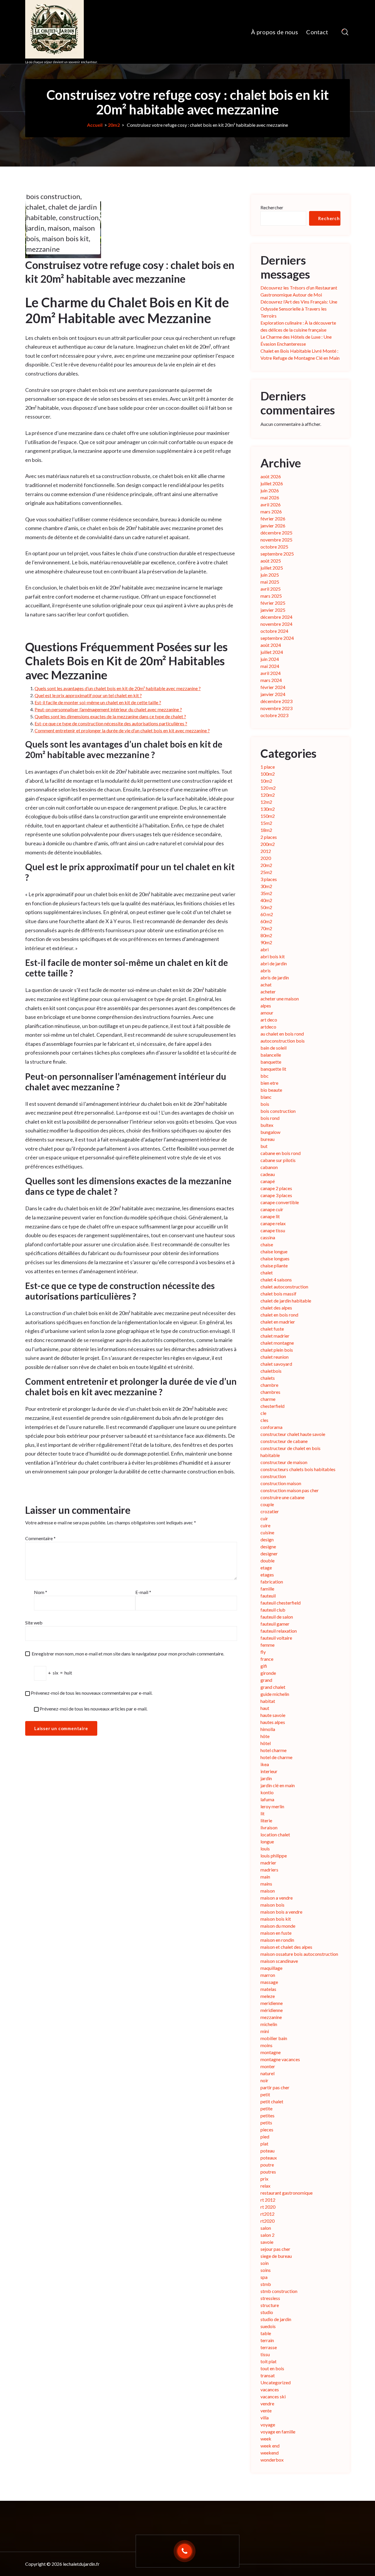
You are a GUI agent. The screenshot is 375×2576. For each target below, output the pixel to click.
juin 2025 (270, 575)
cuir (264, 1518)
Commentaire (40, 1538)
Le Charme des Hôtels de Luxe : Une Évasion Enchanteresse (296, 340)
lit (262, 1813)
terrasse (269, 2347)
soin (265, 2263)
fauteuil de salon (277, 1617)
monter (268, 2066)
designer (269, 1553)
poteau (267, 2151)
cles (264, 1420)
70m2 (266, 928)
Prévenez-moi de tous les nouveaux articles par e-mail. (93, 1709)
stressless (270, 2298)
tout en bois (272, 2368)
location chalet (275, 1834)
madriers (269, 1870)
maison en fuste (276, 1933)
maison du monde (278, 1926)
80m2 (266, 935)
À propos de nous (275, 32)
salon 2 (267, 2235)
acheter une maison (280, 999)
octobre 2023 (274, 715)
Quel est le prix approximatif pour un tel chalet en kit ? (88, 695)
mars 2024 (271, 680)
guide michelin (275, 1694)
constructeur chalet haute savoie (293, 1434)
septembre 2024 (277, 638)
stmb (266, 2284)
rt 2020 (268, 2207)
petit (265, 2094)
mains (266, 1884)
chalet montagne (277, 1343)
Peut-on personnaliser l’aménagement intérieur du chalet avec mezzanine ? (108, 709)
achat (266, 984)
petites (267, 2115)
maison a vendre (277, 1898)
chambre (269, 1385)
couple (267, 1504)
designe (268, 1546)
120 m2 (268, 788)
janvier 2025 (273, 610)
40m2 (266, 900)
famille (267, 1589)
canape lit (270, 1216)
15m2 (266, 823)
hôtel (266, 1743)
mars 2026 (271, 511)
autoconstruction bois (283, 1041)
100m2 (268, 774)
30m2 (266, 886)
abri (265, 949)
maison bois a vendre (281, 1912)
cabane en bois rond (281, 1153)
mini (265, 2031)
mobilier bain (274, 2038)
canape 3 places (276, 1195)
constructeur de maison (284, 1462)
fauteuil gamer (275, 1624)
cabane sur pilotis (278, 1160)
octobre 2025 (274, 547)
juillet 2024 (272, 652)
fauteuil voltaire (276, 1638)
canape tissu (273, 1230)
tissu (265, 2354)
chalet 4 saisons (276, 1280)
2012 (266, 851)
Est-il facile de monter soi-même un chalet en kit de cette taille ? (98, 702)
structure (270, 2305)
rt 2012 (268, 2200)
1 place (268, 767)
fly (263, 1652)
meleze (268, 1996)
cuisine (267, 1532)
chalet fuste (272, 1329)
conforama (271, 1427)
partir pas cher (275, 2087)
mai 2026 (270, 497)
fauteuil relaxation (279, 1631)
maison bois (272, 1905)
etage (266, 1568)
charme (268, 1399)
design (267, 1539)
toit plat (269, 2361)
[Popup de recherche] (345, 32)
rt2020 (267, 2221)
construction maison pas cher (290, 1490)
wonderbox (272, 2460)
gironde (268, 1673)
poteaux (269, 2158)
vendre (267, 2403)
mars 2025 (271, 596)
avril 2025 (271, 589)
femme (267, 1645)
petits (266, 2122)
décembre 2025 (276, 533)
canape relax (273, 1223)
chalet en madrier (278, 1322)
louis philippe (274, 1856)
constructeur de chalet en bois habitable (290, 1452)
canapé (268, 1181)
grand (266, 1680)
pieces (267, 2129)
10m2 (266, 781)
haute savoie (273, 1715)
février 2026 (273, 519)
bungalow (270, 1132)
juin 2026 (270, 490)
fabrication (272, 1582)
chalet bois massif (278, 1294)
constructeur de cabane (284, 1441)
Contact (317, 32)
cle (263, 1413)
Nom (41, 1592)
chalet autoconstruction (284, 1287)
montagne (271, 2052)
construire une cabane (282, 1497)
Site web (34, 1623)
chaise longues (275, 1258)
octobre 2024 (274, 631)
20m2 (114, 125)
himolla (268, 1729)
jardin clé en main (278, 1785)
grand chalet (273, 1687)
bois (265, 1104)
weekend (270, 2453)
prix (264, 2179)
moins (266, 2045)
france (267, 1659)
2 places (269, 837)
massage (269, 1982)
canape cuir (272, 1209)
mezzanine (43, 249)
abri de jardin (274, 963)
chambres (270, 1392)
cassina (268, 1237)
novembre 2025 (276, 540)
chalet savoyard (276, 1364)
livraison (269, 1827)
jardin (35, 228)
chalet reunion (275, 1357)
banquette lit (273, 1069)
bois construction (53, 196)
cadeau (268, 1174)
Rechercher (272, 207)
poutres (268, 2172)
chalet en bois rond (279, 1315)
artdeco (268, 1027)
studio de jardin (276, 2319)
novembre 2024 (276, 624)
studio (267, 2312)
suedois (268, 2326)
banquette (271, 1062)
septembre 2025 (277, 554)
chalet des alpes (276, 1308)
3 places (269, 879)
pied (265, 2137)
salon (266, 2228)
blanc (266, 1097)
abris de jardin (275, 977)
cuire (265, 1525)
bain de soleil (273, 1048)
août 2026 (271, 476)
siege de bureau (276, 2256)
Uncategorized (276, 2382)
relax (265, 2186)
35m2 (266, 893)
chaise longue (274, 1251)
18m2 (266, 830)
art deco (269, 1020)
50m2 (266, 907)
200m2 (268, 844)
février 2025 (273, 603)
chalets (268, 1378)
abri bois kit (273, 956)
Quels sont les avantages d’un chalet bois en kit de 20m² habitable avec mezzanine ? (118, 688)
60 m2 (267, 914)
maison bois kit (65, 238)
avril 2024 (271, 673)
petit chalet (272, 2101)
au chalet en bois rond (282, 1034)
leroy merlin (272, 1806)
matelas (268, 1989)
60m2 (266, 921)
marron (268, 1975)
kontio (267, 1792)
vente (266, 2410)
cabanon (269, 1167)
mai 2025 (270, 582)
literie (266, 1820)
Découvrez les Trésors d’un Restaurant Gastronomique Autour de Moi (299, 291)
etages (267, 1575)
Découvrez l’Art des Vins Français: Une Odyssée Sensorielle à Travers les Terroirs (299, 309)
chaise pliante (274, 1265)
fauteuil (268, 1596)
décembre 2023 (276, 701)
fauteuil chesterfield (281, 1603)
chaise (267, 1244)
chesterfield (272, 1406)
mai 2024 (270, 666)
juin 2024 (270, 659)
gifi (264, 1666)
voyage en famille (278, 2432)
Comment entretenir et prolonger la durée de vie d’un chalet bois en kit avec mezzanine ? (122, 730)
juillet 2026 (272, 483)
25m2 (266, 872)
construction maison (281, 1483)
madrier (268, 1863)
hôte (265, 1736)
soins (266, 2270)
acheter (268, 992)
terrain (267, 2340)
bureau (267, 1139)
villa (265, 2418)
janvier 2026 (273, 526)
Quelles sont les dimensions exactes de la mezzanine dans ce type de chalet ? (110, 716)
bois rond (270, 1118)
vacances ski (273, 2396)
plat (264, 2144)
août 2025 (271, 561)
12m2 (266, 802)
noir (264, 2080)
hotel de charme (276, 1757)
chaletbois (271, 1371)
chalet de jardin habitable (286, 1301)
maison (59, 228)
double (267, 1560)
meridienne (272, 2003)
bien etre (269, 1083)
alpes (266, 1006)
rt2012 (267, 2214)
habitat (268, 1701)
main (265, 1877)
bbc (265, 1076)
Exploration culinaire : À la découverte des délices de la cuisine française (298, 326)
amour (267, 1013)
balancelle (271, 1055)
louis (265, 1849)
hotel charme (273, 1750)
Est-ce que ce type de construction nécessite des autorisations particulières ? (111, 723)
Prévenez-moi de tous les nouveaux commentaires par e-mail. (92, 1693)
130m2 (268, 809)
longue (267, 1841)
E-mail (143, 1592)
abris (266, 970)
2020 (266, 858)
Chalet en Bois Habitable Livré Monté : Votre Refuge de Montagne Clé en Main (300, 354)
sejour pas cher (275, 2249)
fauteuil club (273, 1610)
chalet (36, 207)
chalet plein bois (277, 1350)
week (266, 2439)
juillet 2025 (272, 568)
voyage (268, 2425)
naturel (267, 2073)
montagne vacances (280, 2059)
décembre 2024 (276, 617)
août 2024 (271, 645)
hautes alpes (273, 1722)
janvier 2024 (273, 694)
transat (268, 2375)
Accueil (95, 125)
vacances (270, 2389)
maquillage (271, 1968)
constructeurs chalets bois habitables (298, 1469)
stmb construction (279, 2291)
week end (270, 2446)
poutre (267, 2165)
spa (264, 2277)
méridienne (272, 2010)
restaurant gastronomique (287, 2193)
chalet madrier (275, 1336)
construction (79, 217)
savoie (267, 2242)
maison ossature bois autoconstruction (299, 1954)
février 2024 (273, 687)
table (266, 2333)
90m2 (266, 942)
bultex (267, 1125)
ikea (265, 1764)
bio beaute (271, 1090)
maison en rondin (277, 1940)
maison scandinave (279, 1961)
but (264, 1146)
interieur (269, 1771)
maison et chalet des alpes (286, 1947)
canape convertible (280, 1202)
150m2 (268, 816)
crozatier (270, 1511)
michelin (269, 2024)
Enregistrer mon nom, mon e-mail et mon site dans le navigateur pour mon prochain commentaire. (128, 1654)
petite (266, 2108)
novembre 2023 (276, 708)
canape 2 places (276, 1188)
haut (265, 1708)
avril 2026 (271, 504)
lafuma (267, 1799)
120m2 (268, 795)
